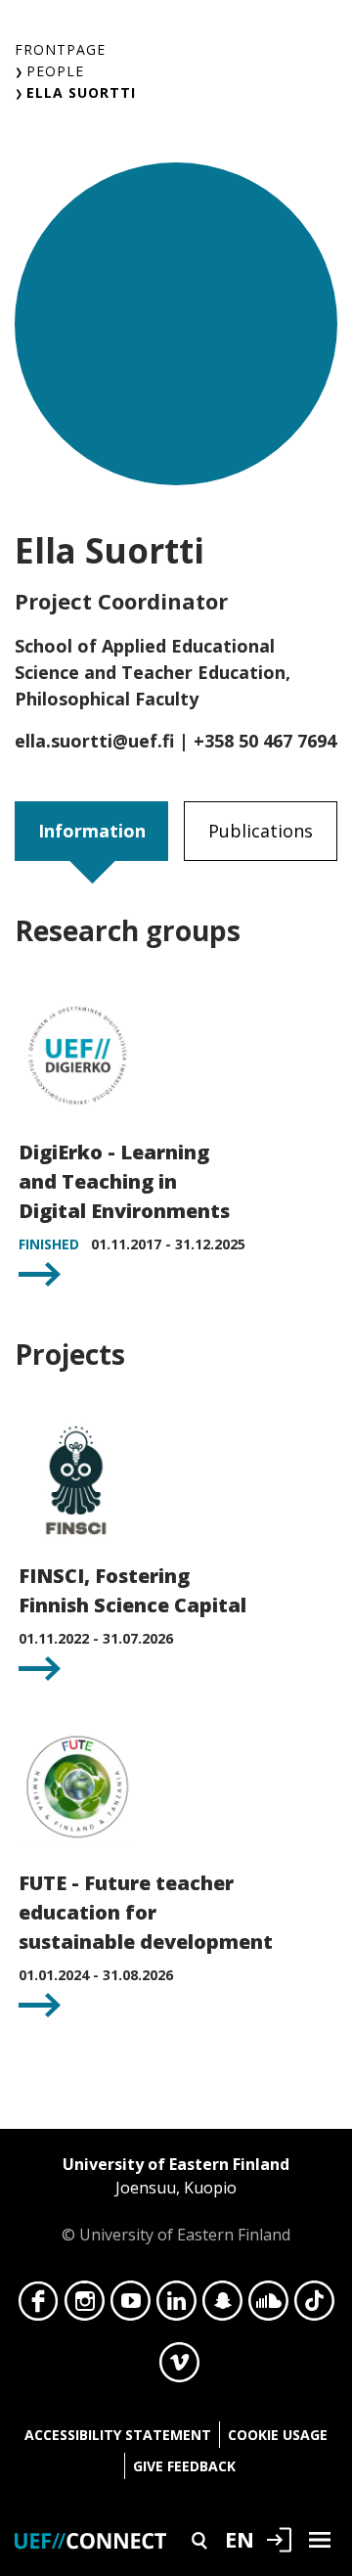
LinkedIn (176, 2306)
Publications (261, 831)
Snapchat (222, 2306)
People (55, 71)
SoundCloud (268, 2306)
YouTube (131, 2306)
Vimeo (179, 2368)
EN (240, 2539)
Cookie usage (278, 2435)
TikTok (314, 2306)
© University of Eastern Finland (176, 2199)
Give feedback (184, 2466)
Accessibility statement (118, 2435)
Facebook (39, 2306)
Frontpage (60, 49)
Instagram (85, 2306)
